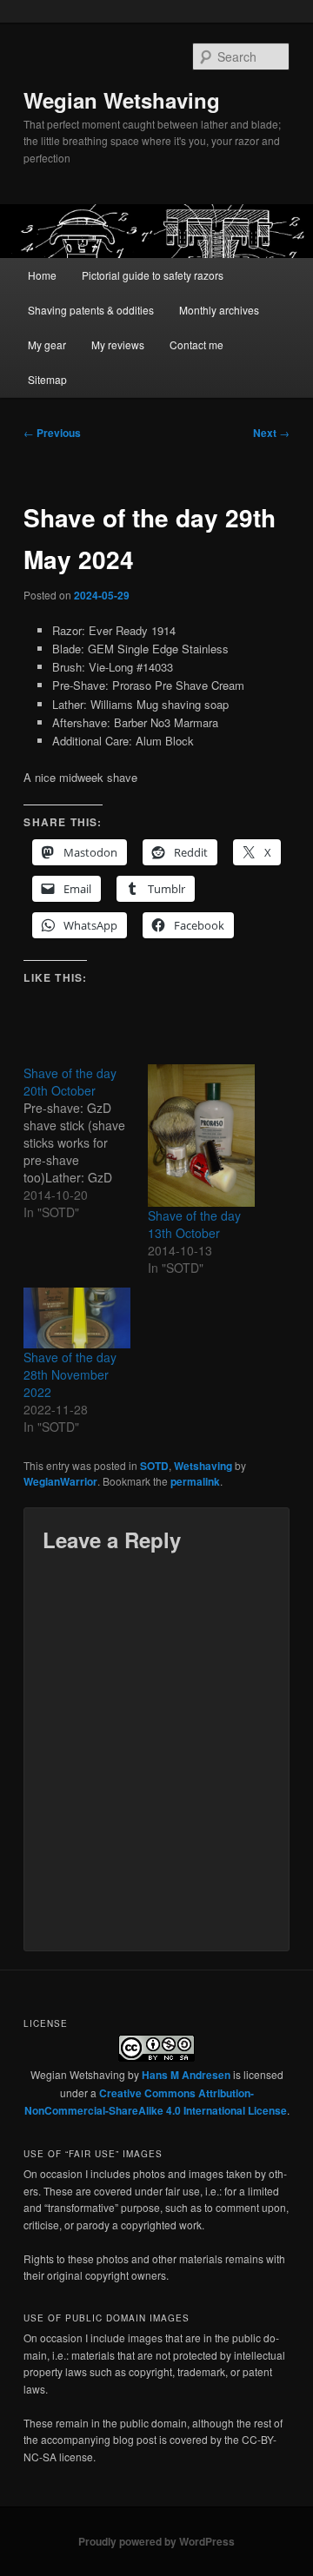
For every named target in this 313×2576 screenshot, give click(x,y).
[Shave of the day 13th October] (201, 1136)
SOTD (154, 1466)
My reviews (118, 344)
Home (42, 275)
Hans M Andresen (186, 2075)
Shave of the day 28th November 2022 (70, 1374)
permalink (195, 1481)
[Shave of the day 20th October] (86, 1142)
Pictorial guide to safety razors (153, 275)
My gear (47, 344)
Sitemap (47, 379)
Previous (52, 433)
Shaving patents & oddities (91, 310)
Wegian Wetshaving (122, 100)
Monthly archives (219, 310)
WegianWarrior (60, 1481)
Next (271, 433)
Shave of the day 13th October (194, 1224)
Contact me (196, 344)
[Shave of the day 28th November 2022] (77, 1318)
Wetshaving (203, 1466)
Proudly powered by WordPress (156, 2541)
